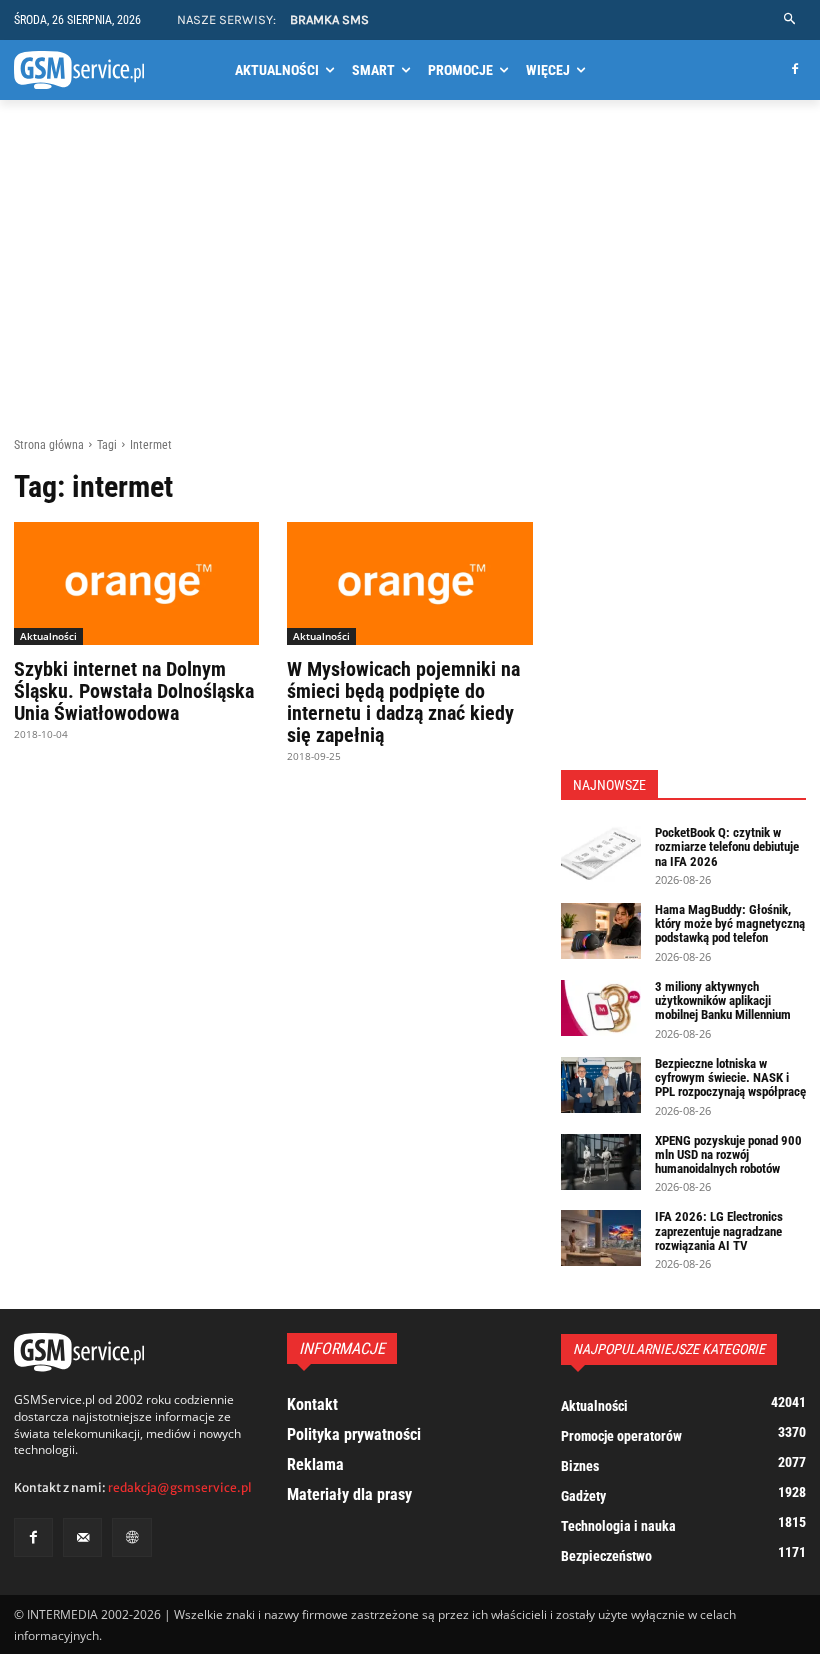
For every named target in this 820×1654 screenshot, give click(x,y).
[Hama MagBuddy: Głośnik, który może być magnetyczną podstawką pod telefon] (601, 931)
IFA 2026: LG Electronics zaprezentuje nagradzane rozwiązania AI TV (719, 1231)
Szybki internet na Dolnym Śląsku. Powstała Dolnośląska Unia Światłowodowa (134, 691)
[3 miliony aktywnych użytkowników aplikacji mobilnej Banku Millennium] (601, 1008)
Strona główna (49, 445)
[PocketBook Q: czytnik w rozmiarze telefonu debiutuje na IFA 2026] (601, 854)
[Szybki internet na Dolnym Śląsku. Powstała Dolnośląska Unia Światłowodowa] (136, 583)
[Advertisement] (410, 287)
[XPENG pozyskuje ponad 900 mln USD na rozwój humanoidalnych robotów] (601, 1162)
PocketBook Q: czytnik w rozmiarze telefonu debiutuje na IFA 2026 (727, 847)
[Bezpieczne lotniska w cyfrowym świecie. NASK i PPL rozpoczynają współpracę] (601, 1085)
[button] (790, 19)
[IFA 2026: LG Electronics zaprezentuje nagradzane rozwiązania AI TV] (601, 1238)
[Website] (131, 1537)
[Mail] (82, 1537)
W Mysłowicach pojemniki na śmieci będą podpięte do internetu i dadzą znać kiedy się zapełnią (403, 702)
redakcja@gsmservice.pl (180, 1487)
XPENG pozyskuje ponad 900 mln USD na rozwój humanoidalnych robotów (728, 1155)
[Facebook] (794, 70)
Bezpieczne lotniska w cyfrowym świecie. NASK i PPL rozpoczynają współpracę (730, 1078)
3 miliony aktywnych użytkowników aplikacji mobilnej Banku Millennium (723, 1001)
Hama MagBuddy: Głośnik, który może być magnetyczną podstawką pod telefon (730, 924)
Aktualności (48, 636)
